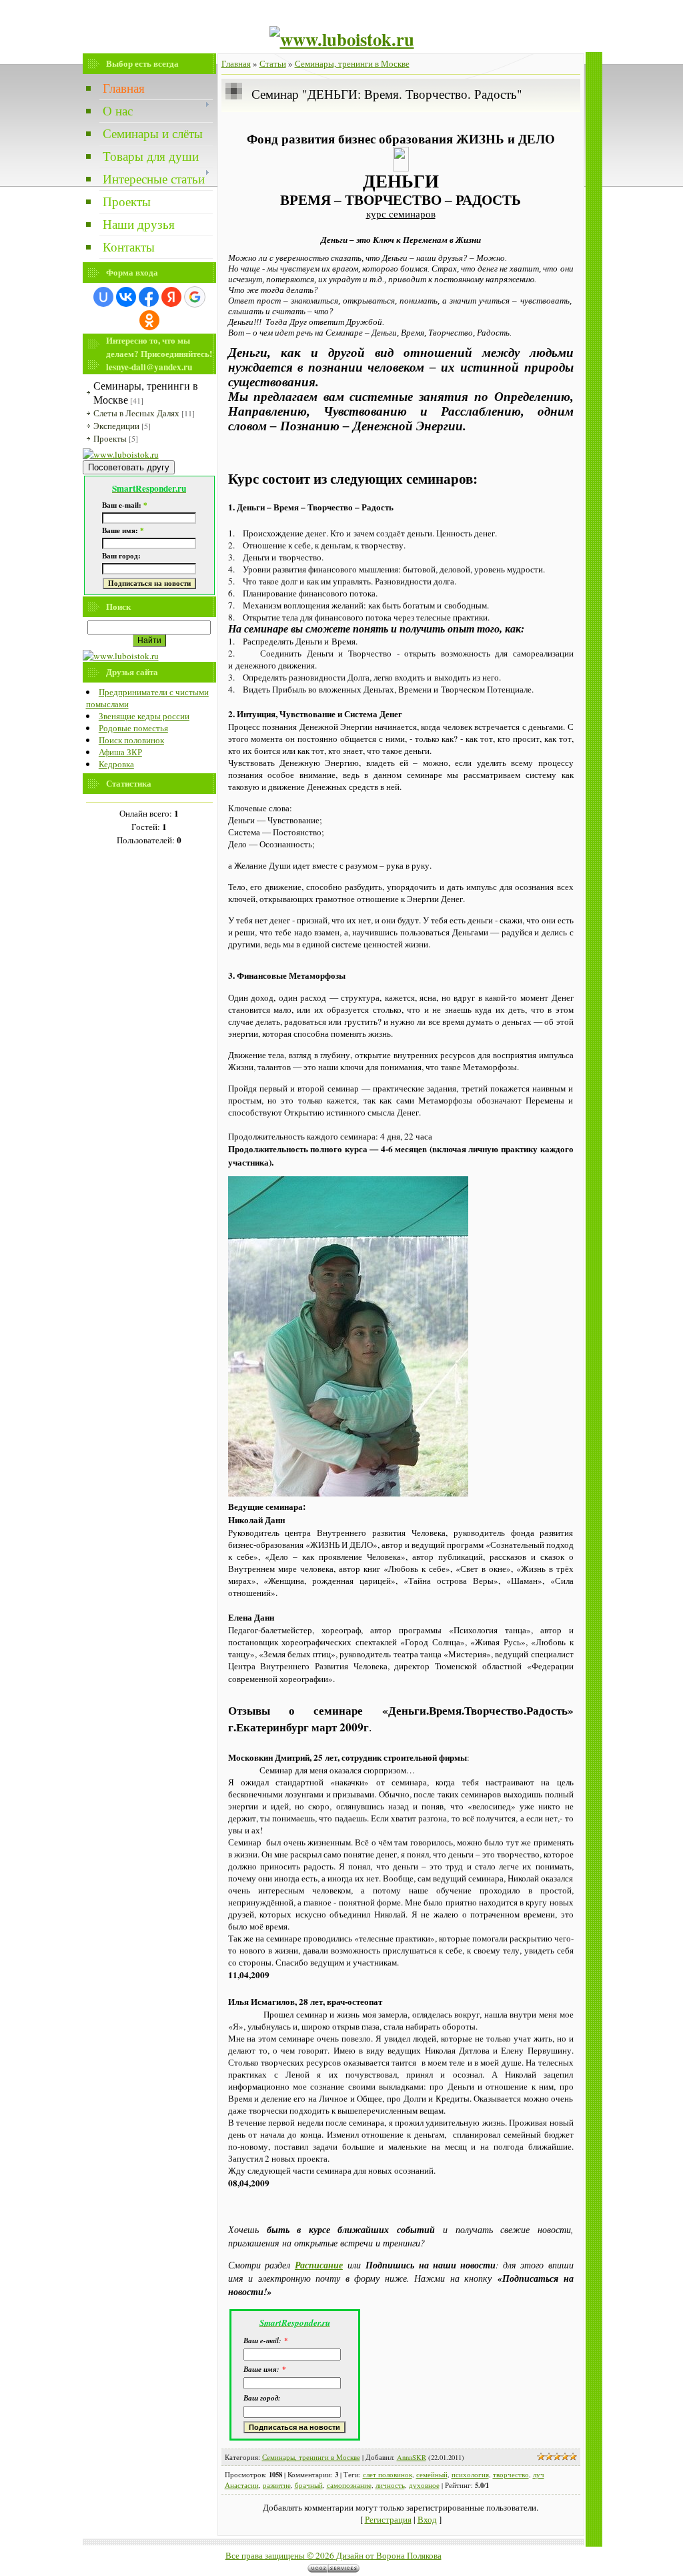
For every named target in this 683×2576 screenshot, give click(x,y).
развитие (277, 2485)
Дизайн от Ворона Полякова (389, 2555)
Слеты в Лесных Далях (136, 413)
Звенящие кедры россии (144, 716)
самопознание (349, 2485)
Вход (427, 2519)
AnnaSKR (412, 2457)
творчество (511, 2475)
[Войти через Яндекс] (171, 297)
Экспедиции (116, 426)
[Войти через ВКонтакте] (126, 297)
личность (390, 2485)
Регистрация (388, 2519)
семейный (432, 2475)
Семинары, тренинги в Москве (352, 63)
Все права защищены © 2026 (280, 2555)
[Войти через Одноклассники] (149, 320)
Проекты (110, 438)
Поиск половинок (131, 740)
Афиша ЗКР (120, 752)
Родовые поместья (133, 728)
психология (470, 2475)
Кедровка (116, 764)
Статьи (273, 63)
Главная (236, 63)
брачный (309, 2485)
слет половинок (388, 2475)
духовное (424, 2485)
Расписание (319, 2265)
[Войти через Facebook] (149, 297)
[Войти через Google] (195, 297)
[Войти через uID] (103, 297)
